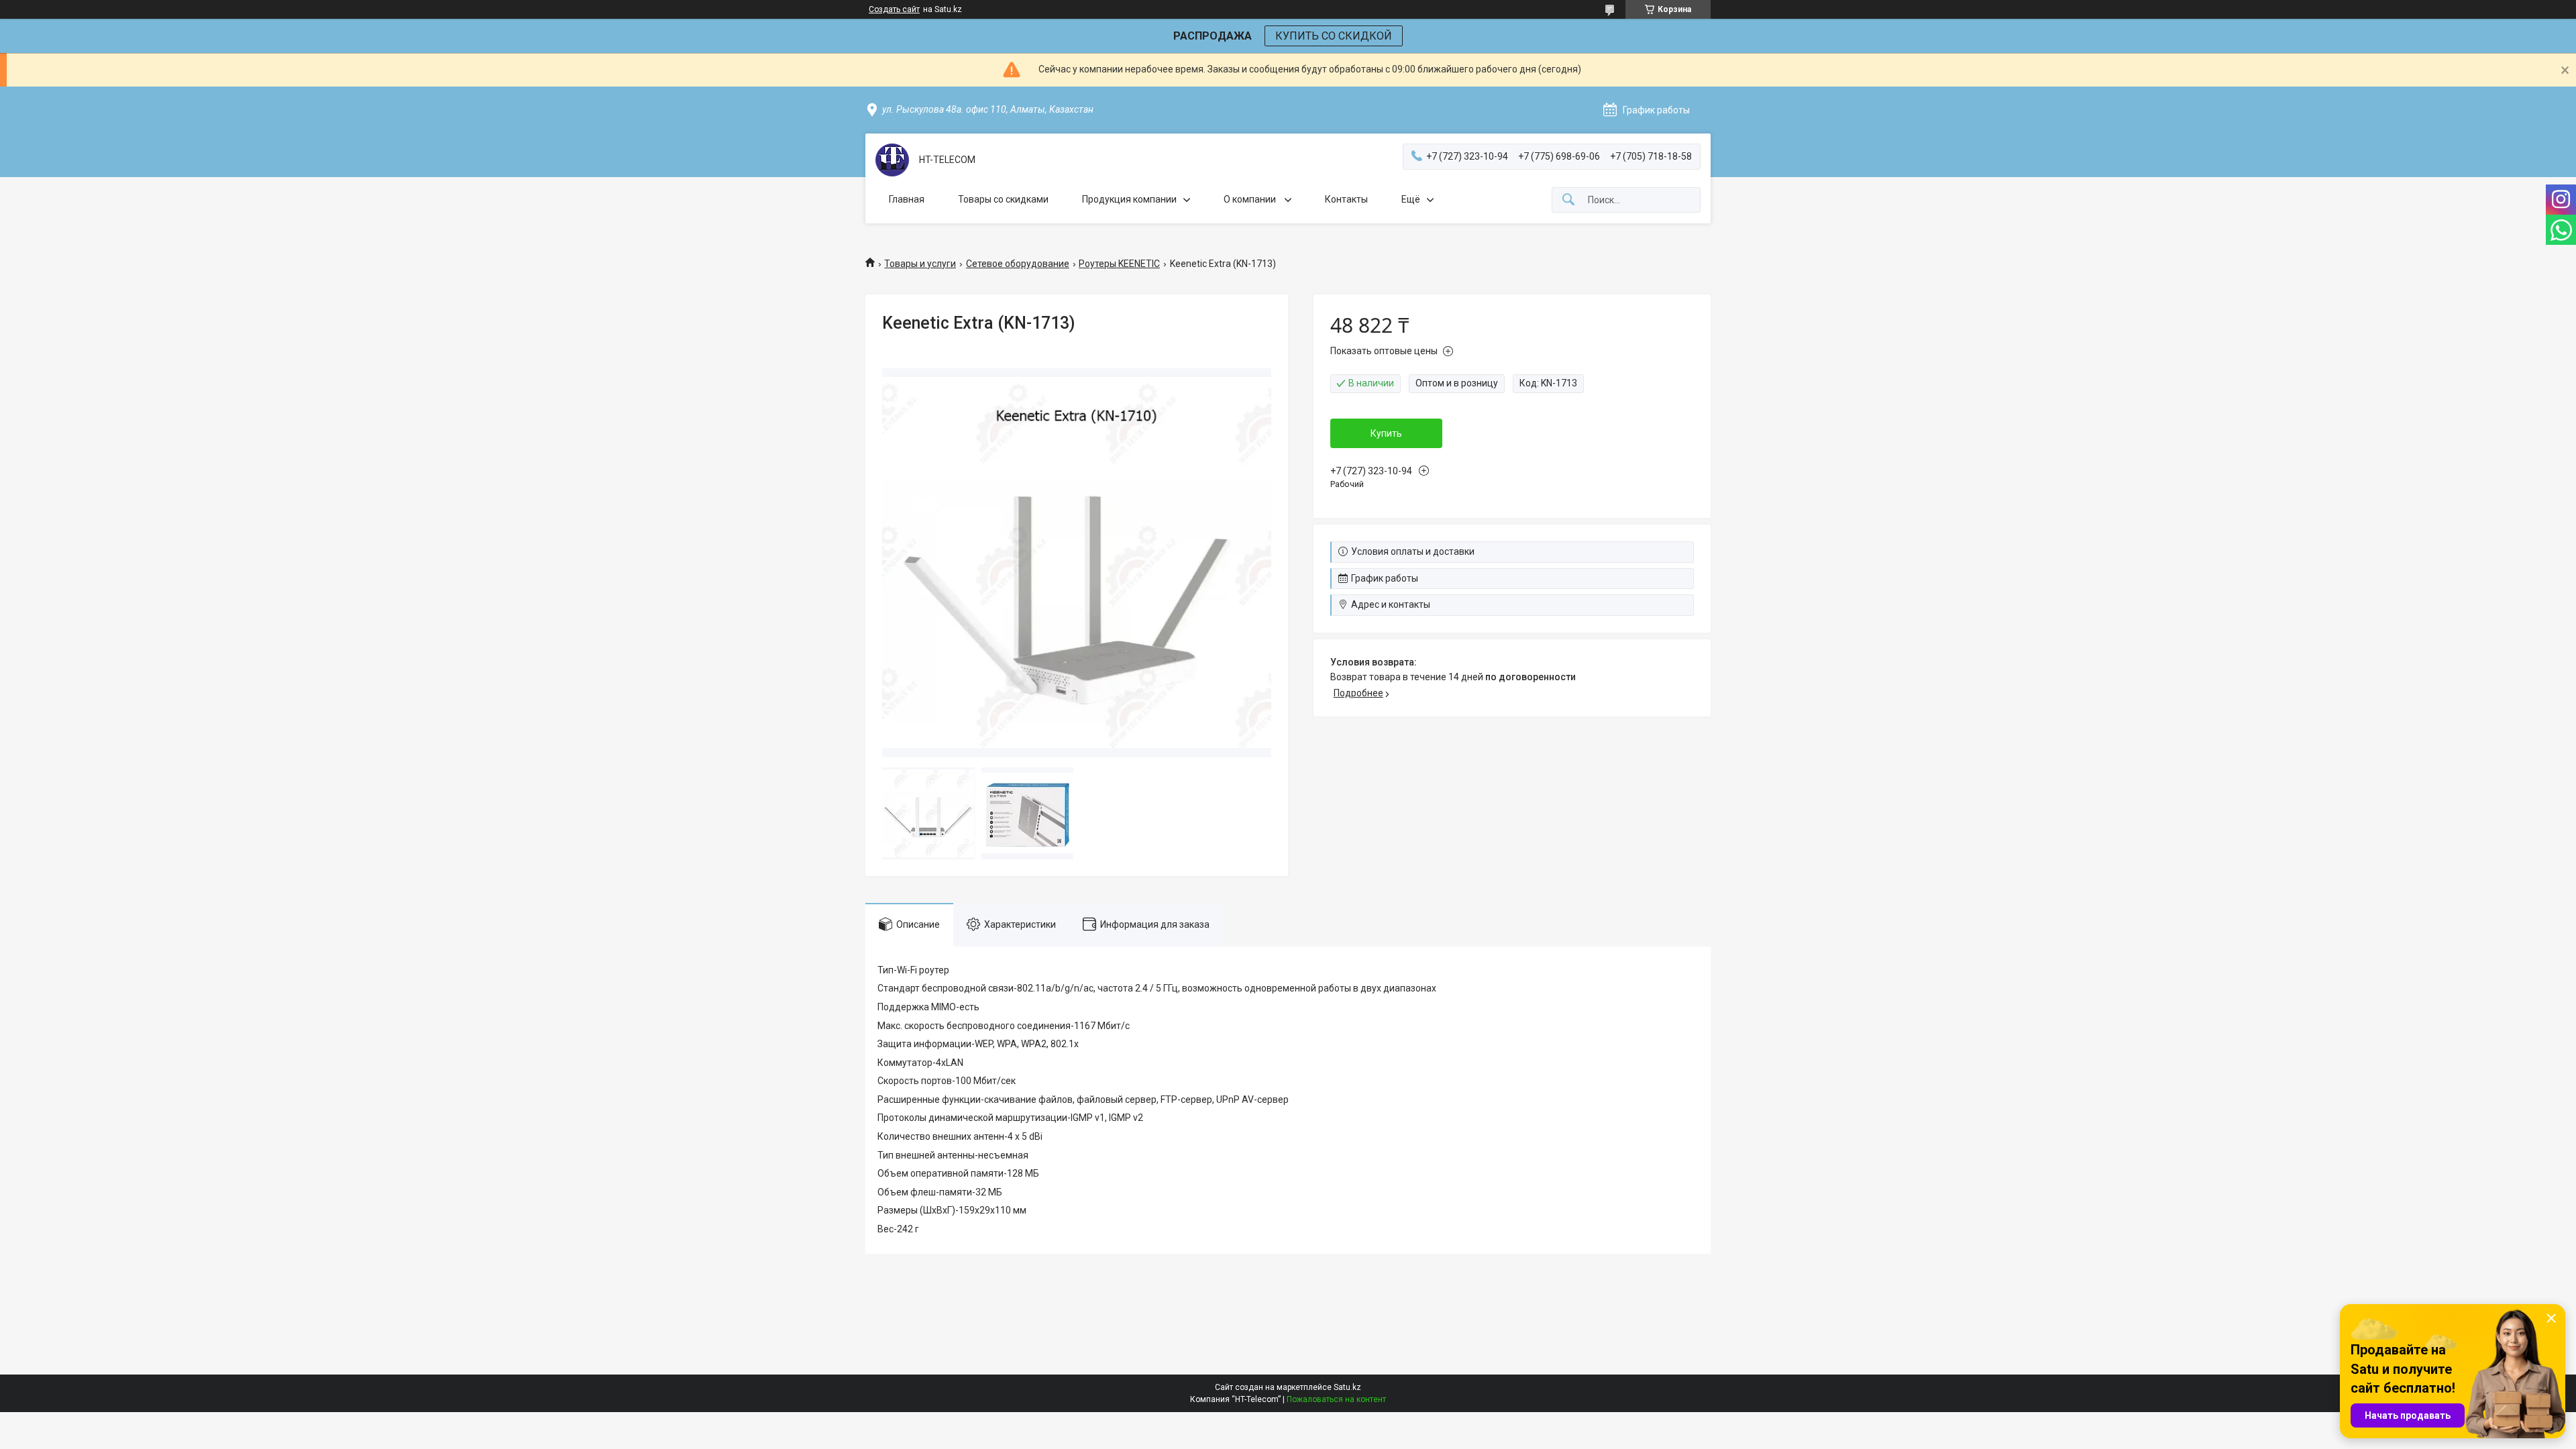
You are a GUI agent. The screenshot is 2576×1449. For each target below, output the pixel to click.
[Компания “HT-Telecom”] (892, 160)
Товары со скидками (1003, 199)
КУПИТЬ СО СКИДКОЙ (1334, 36)
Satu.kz (1347, 1387)
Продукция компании (1129, 199)
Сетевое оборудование (1018, 264)
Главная (907, 199)
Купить (1386, 433)
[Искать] (1568, 200)
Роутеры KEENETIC (1119, 264)
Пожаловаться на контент (1336, 1399)
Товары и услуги (920, 264)
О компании (1251, 199)
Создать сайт (894, 9)
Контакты (1346, 199)
